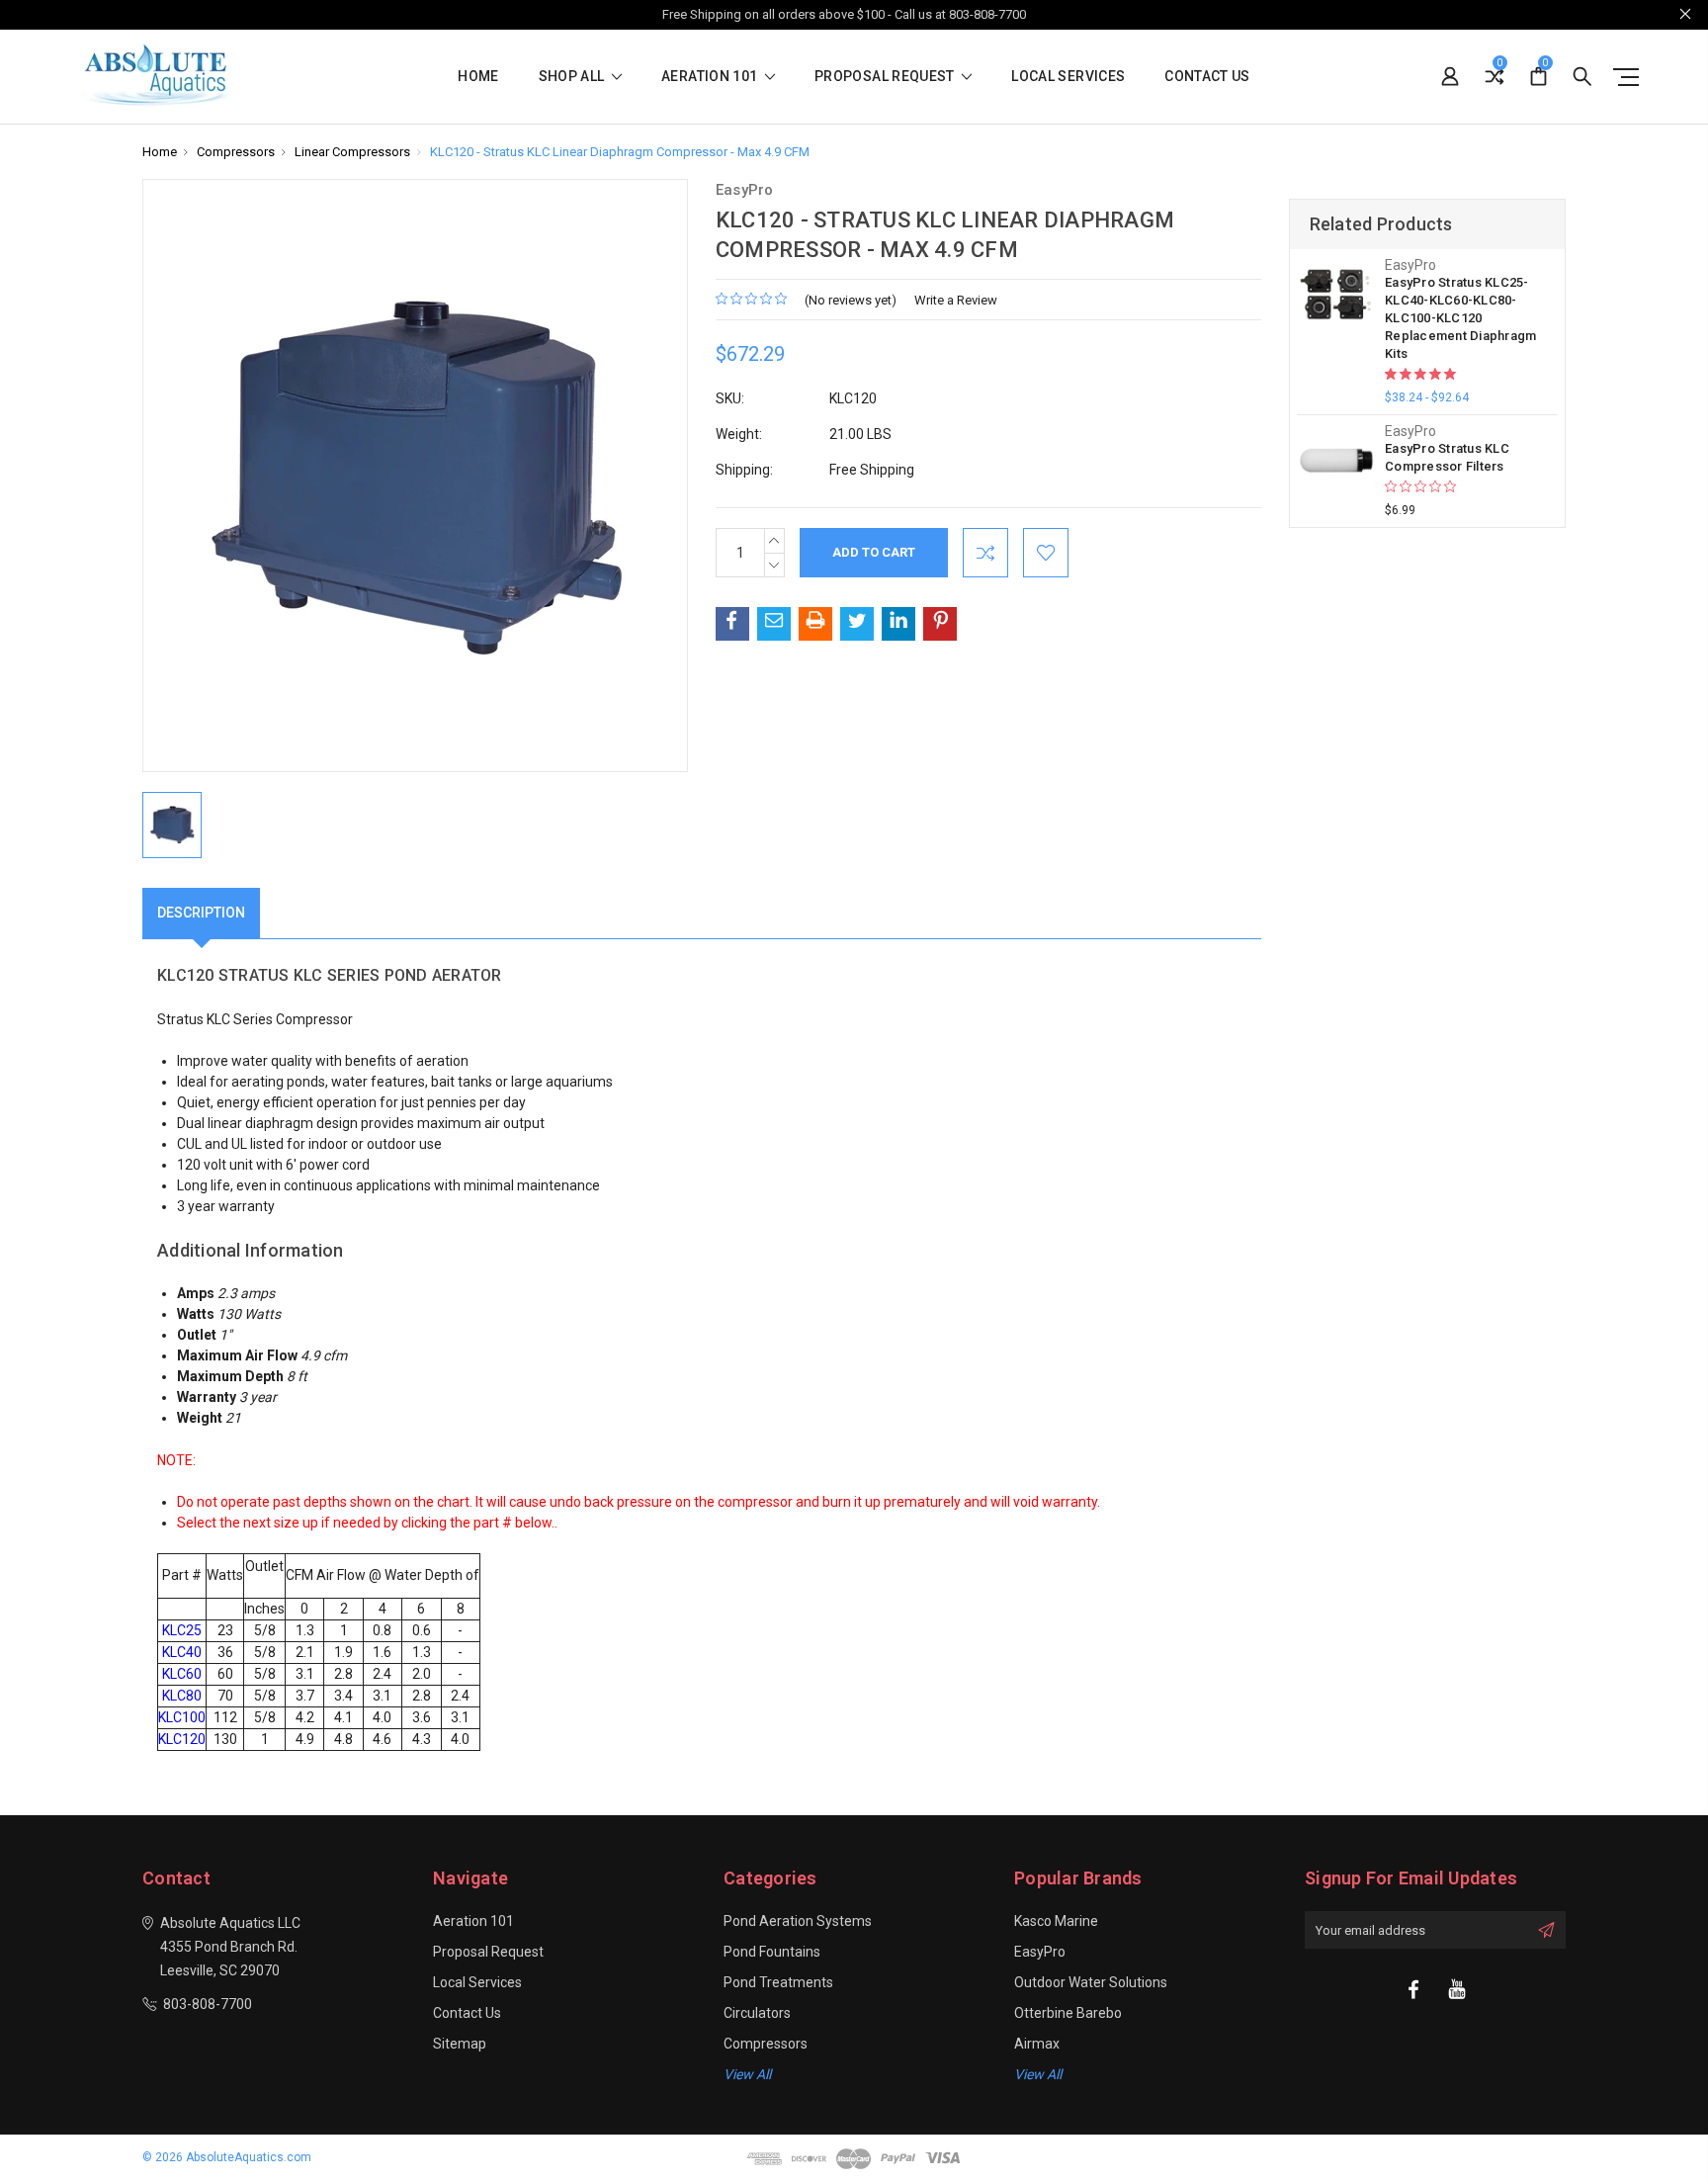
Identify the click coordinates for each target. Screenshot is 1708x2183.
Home (478, 77)
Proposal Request (886, 77)
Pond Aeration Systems (798, 1921)
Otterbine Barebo (1068, 2013)
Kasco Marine (1056, 1921)
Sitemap (460, 2044)
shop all (573, 77)
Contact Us (1207, 77)
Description (201, 913)
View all (747, 2074)
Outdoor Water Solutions (1091, 1982)
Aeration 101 (711, 77)
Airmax (1037, 2044)
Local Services (1068, 77)
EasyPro (1040, 1952)
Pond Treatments (778, 1982)
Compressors (236, 152)
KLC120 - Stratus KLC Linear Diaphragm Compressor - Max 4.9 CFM (620, 152)
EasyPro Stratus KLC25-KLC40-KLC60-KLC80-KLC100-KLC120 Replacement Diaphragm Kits (1460, 318)
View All (1038, 2074)
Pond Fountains (772, 1952)
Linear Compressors (352, 152)
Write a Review (956, 300)
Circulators (757, 2013)
